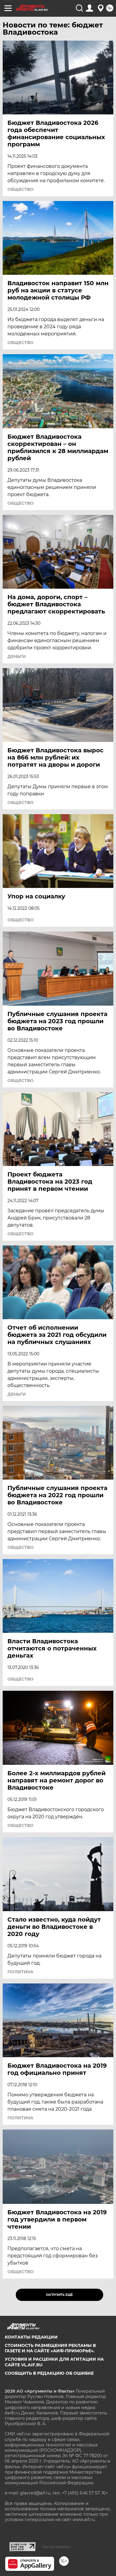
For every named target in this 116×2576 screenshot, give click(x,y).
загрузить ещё (59, 2295)
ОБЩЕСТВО (21, 189)
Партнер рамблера (56, 2547)
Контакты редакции (31, 2337)
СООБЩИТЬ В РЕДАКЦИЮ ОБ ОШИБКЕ (49, 2373)
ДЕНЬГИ (17, 656)
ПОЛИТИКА (20, 1972)
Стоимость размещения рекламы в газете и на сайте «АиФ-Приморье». (50, 2348)
